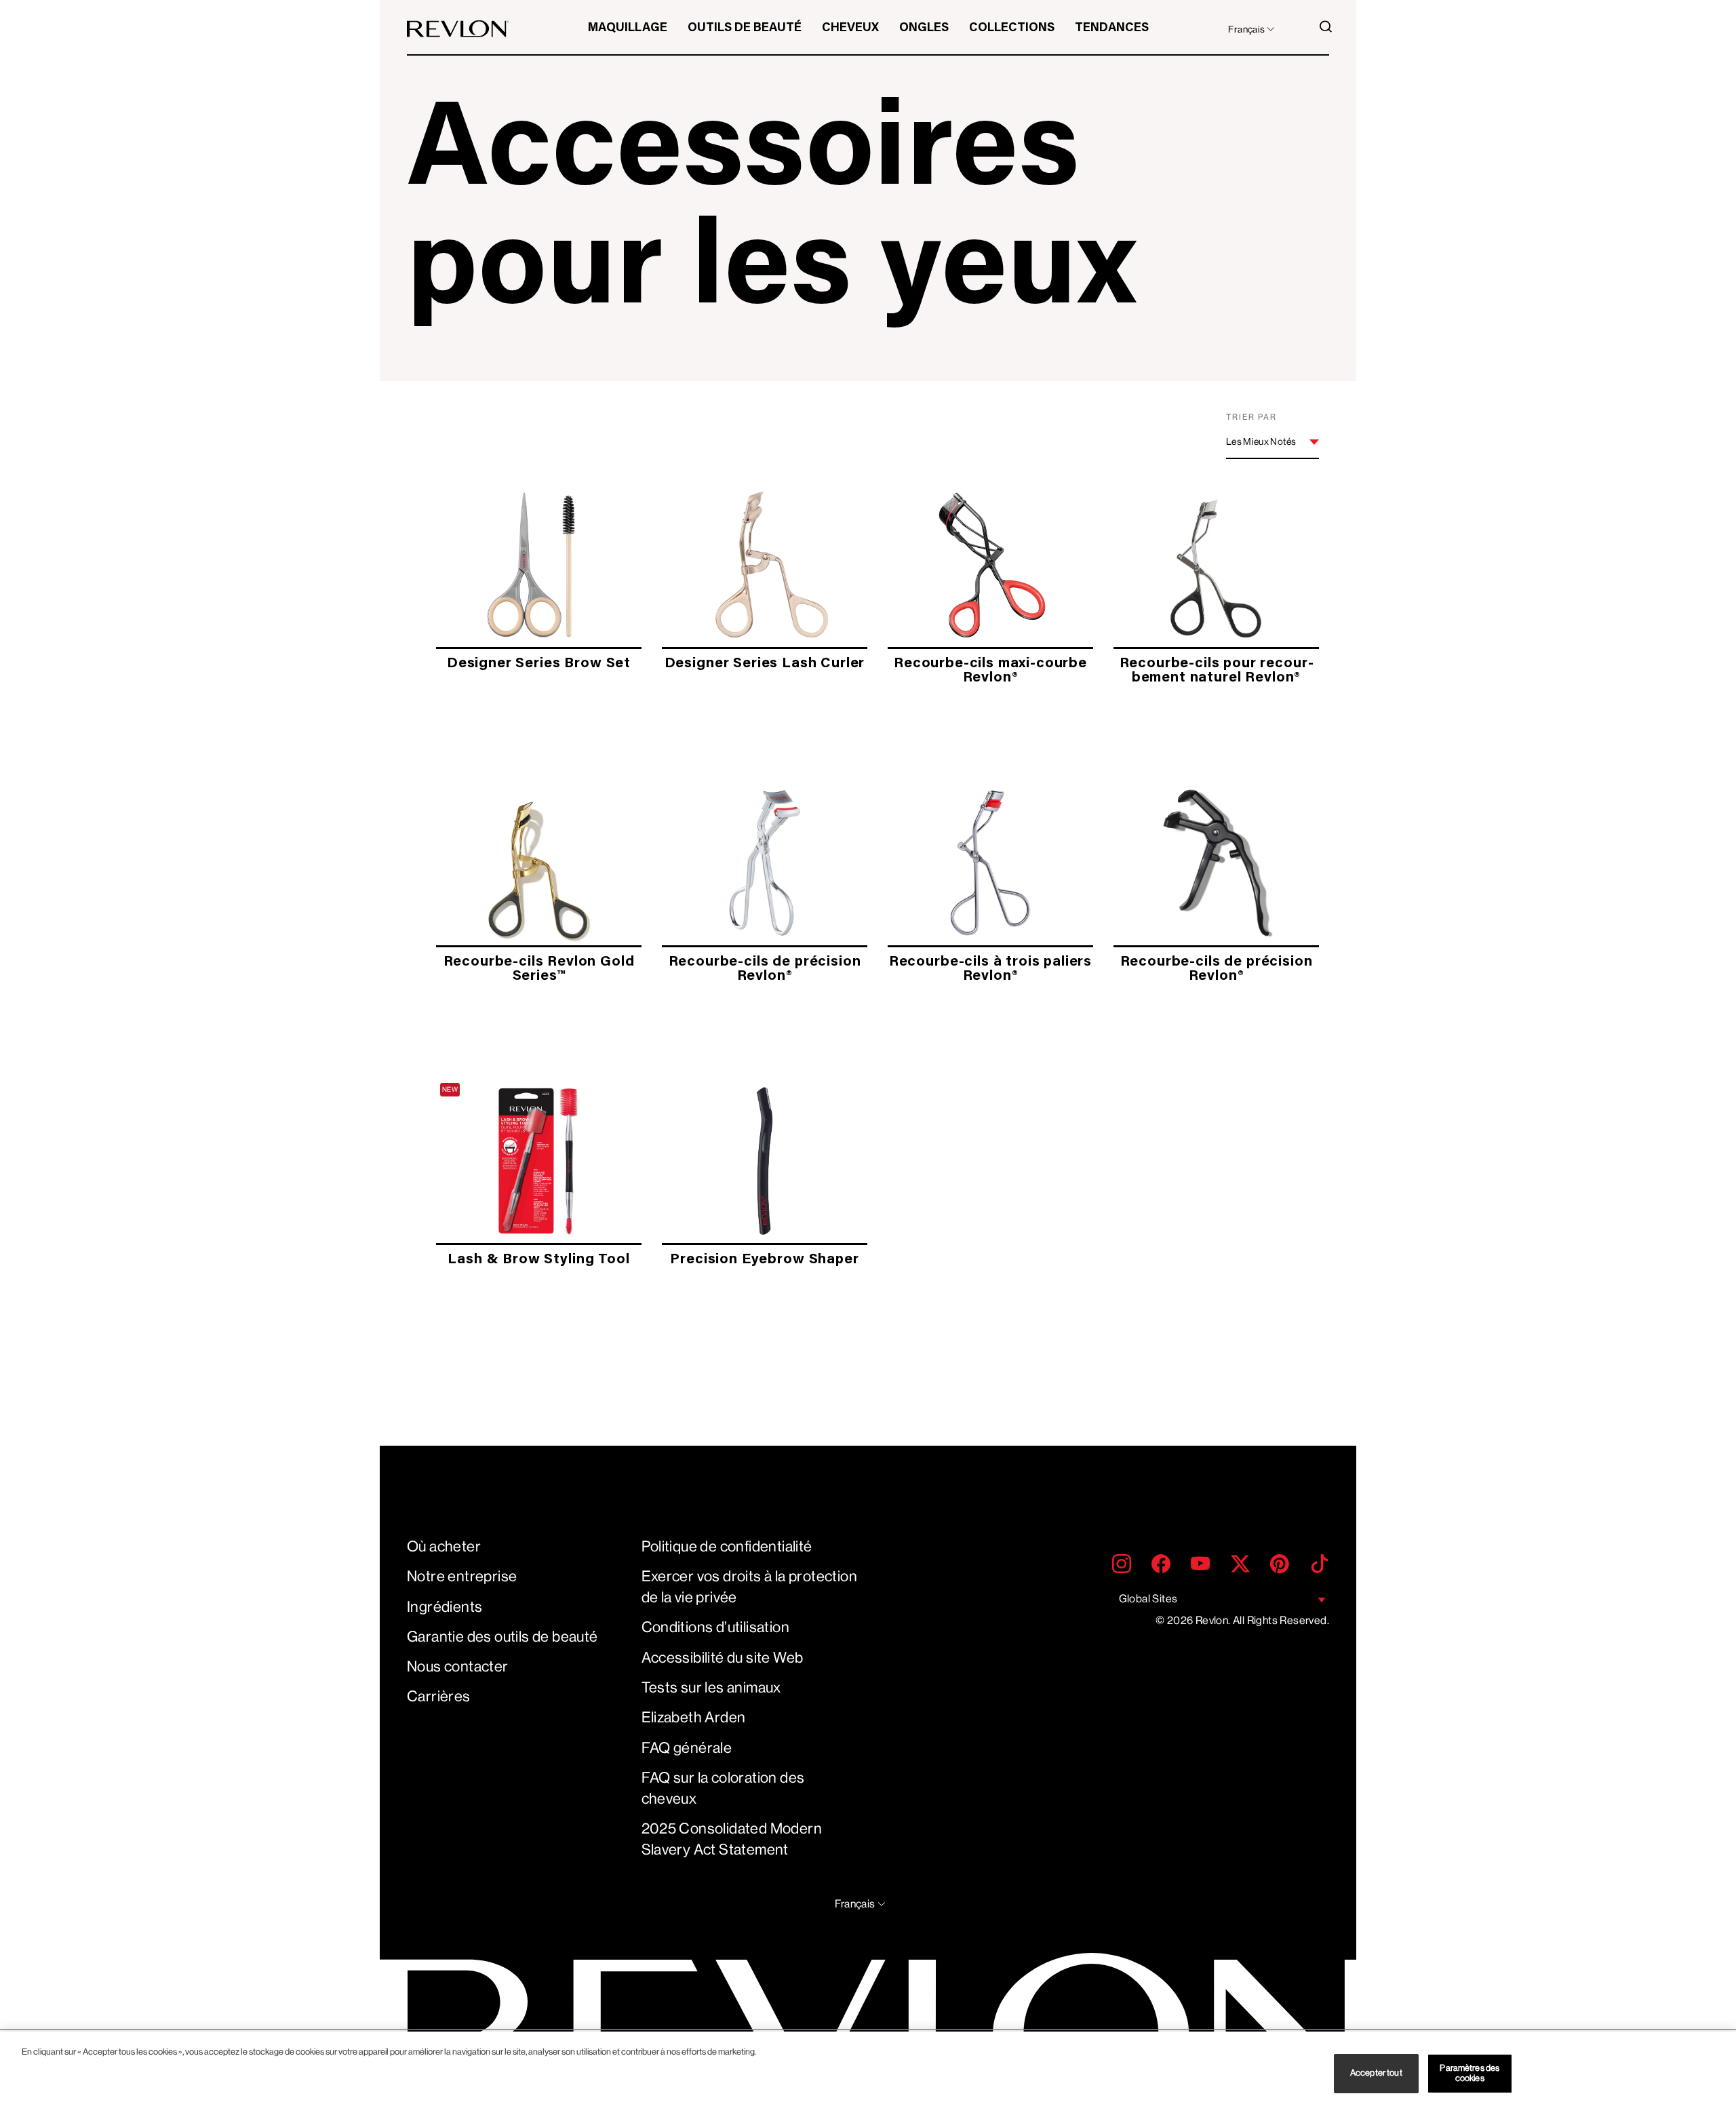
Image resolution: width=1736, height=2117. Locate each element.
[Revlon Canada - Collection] (458, 29)
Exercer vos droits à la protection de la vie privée (750, 1587)
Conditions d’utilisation (716, 1627)
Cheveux (850, 28)
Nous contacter (458, 1666)
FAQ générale (687, 1748)
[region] (868, 2074)
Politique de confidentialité (727, 1546)
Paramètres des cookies (1469, 2073)
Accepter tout (1376, 2073)
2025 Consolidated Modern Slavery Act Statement (732, 1839)
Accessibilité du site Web (723, 1658)
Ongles (924, 28)
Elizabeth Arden (694, 1717)
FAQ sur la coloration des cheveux (723, 1788)
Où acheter (444, 1546)
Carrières (439, 1696)
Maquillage (628, 28)
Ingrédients (445, 1607)
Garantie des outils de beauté (502, 1637)
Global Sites (1148, 1599)
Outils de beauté (745, 28)
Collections (1012, 28)
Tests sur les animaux (711, 1687)
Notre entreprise (462, 1576)
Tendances (1112, 28)
